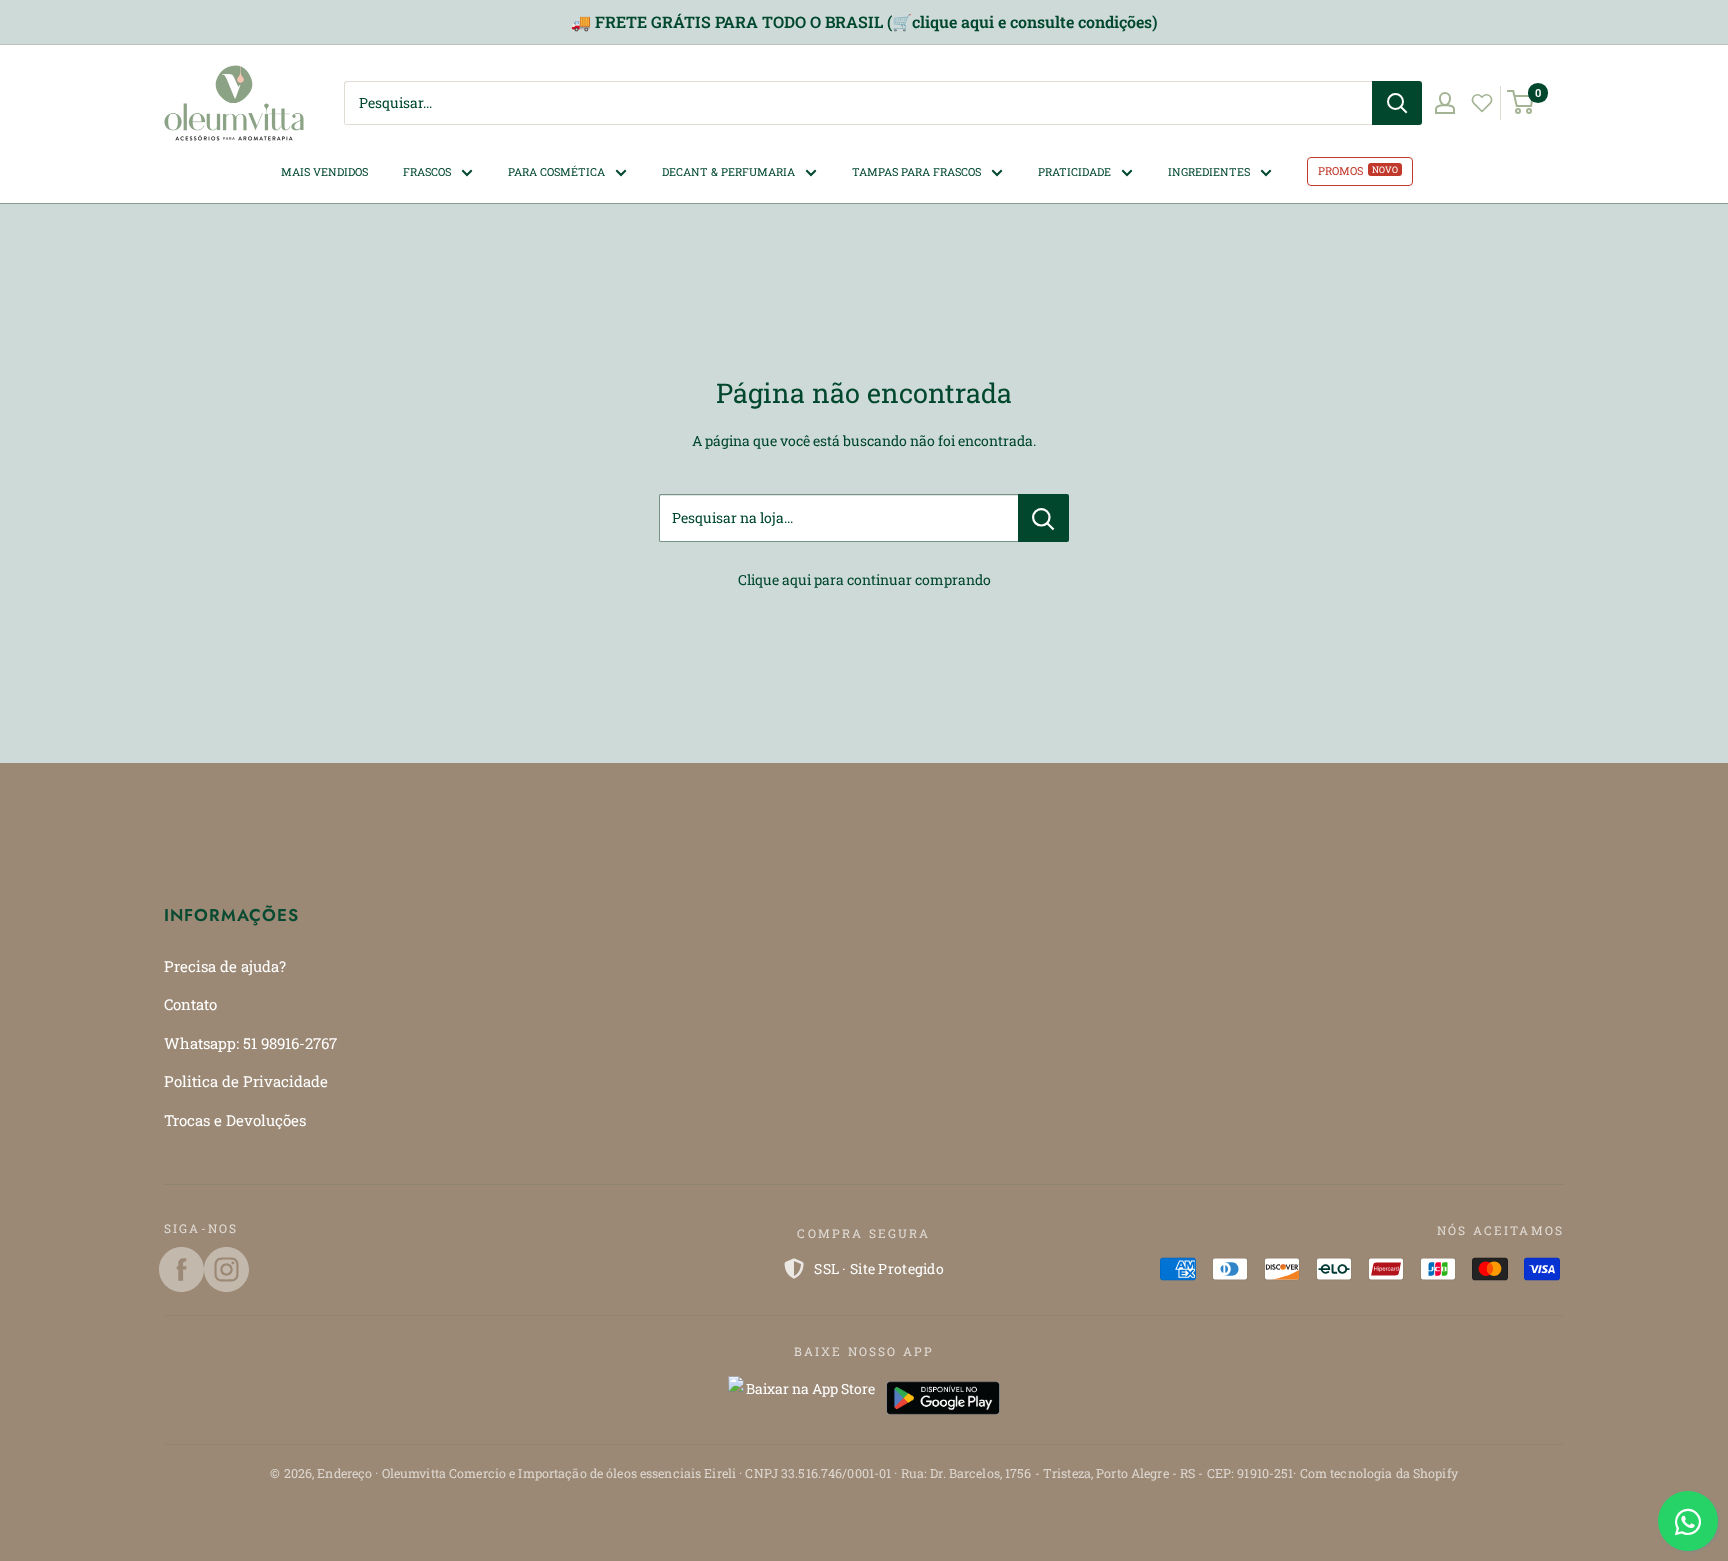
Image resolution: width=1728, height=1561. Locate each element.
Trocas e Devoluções (235, 1120)
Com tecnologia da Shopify (1379, 1473)
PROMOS (1340, 170)
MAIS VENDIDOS (324, 170)
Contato (190, 1004)
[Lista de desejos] (1482, 103)
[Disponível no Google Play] (943, 1398)
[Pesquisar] (1397, 103)
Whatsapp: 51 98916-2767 (250, 1043)
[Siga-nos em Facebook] (181, 1269)
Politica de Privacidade (246, 1081)
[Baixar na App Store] (802, 1398)
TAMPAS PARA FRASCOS (916, 170)
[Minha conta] (1445, 103)
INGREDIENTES (1209, 170)
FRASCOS (427, 170)
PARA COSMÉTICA (556, 170)
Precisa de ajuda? (225, 966)
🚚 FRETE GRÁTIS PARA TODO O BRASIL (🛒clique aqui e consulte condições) (864, 21)
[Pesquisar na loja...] (1043, 518)
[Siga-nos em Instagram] (226, 1269)
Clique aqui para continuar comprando (864, 579)
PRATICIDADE (1074, 170)
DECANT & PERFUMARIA (728, 170)
